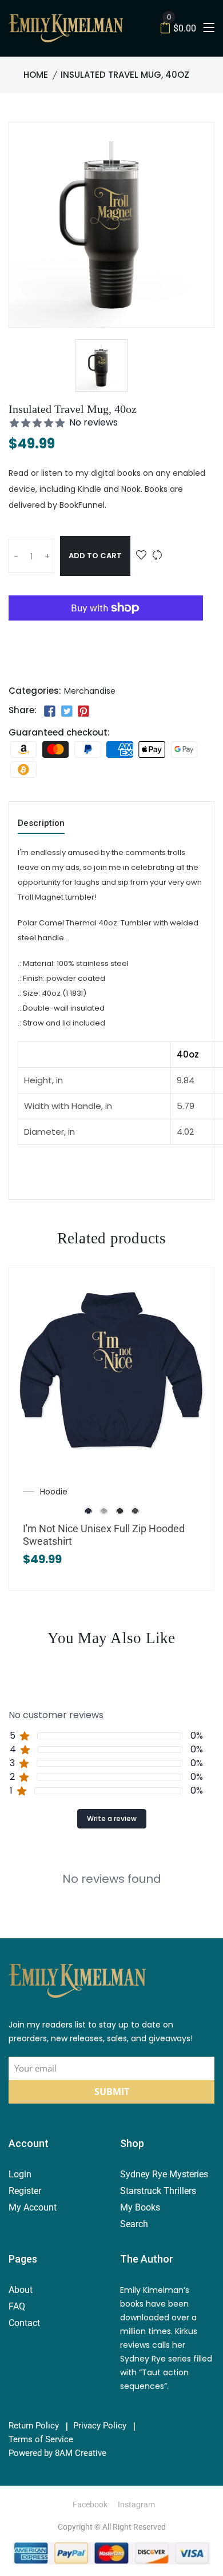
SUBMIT (112, 2092)
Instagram (136, 2505)
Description (41, 824)
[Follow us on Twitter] (66, 711)
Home (36, 75)
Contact (24, 2323)
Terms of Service (41, 2440)
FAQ (17, 2306)
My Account (33, 2207)
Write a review (112, 1818)
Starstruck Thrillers (158, 2191)
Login (20, 2174)
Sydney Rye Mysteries (164, 2174)
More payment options (106, 649)
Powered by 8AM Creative (57, 2453)
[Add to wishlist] (141, 556)
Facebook (90, 2505)
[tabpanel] (111, 1870)
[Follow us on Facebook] (50, 711)
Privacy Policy (100, 2426)
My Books (140, 2207)
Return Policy (34, 2426)
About (21, 2290)
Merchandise (90, 691)
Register (25, 2191)
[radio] (89, 1510)
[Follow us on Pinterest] (83, 711)
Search (134, 2224)
